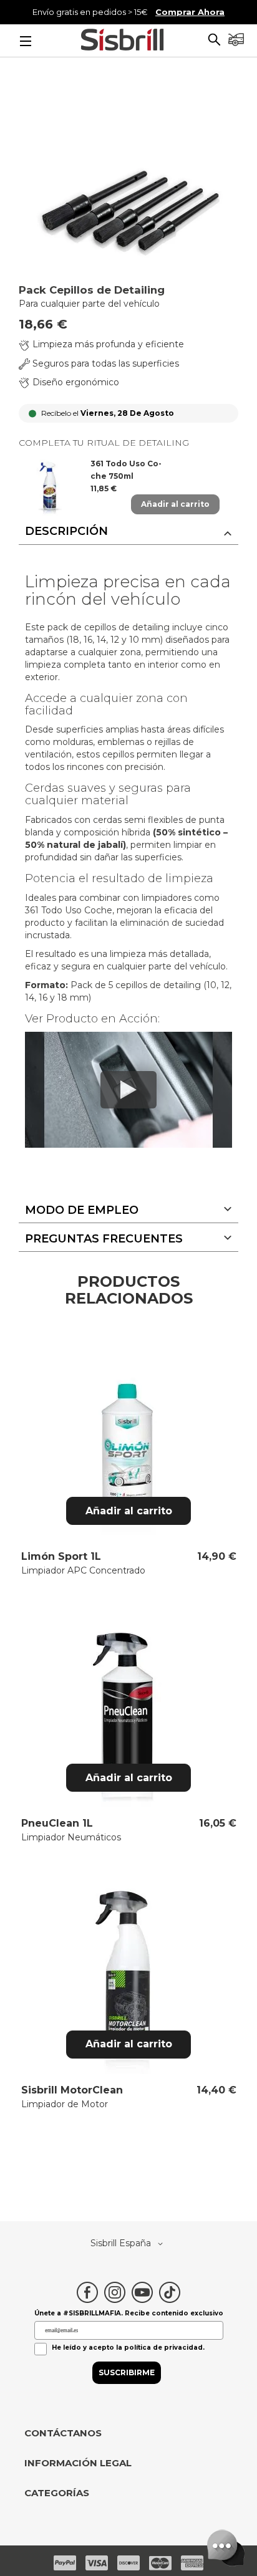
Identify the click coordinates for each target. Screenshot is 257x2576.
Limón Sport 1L (61, 1556)
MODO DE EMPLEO (82, 1210)
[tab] (128, 532)
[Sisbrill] (122, 41)
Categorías (57, 2493)
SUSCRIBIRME (127, 2372)
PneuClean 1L (57, 1823)
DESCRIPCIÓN (66, 531)
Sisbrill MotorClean (72, 2090)
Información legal (78, 2463)
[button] (214, 41)
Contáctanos (63, 2433)
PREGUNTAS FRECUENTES (104, 1239)
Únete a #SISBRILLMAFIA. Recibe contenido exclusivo (129, 2313)
